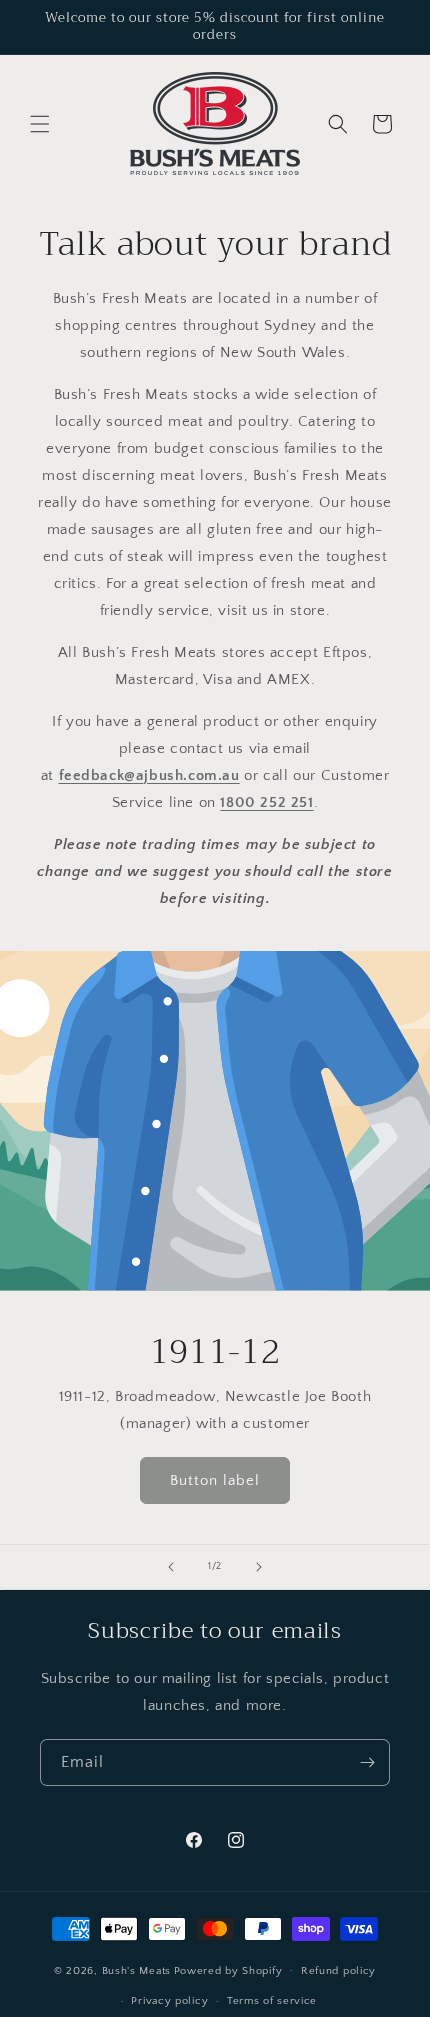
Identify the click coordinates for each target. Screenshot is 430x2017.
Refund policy (338, 1971)
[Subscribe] (367, 1762)
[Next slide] (259, 1567)
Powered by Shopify (228, 1970)
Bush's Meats (136, 1970)
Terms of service (272, 2001)
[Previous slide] (171, 1567)
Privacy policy (169, 2001)
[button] (40, 124)
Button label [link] (215, 1479)
